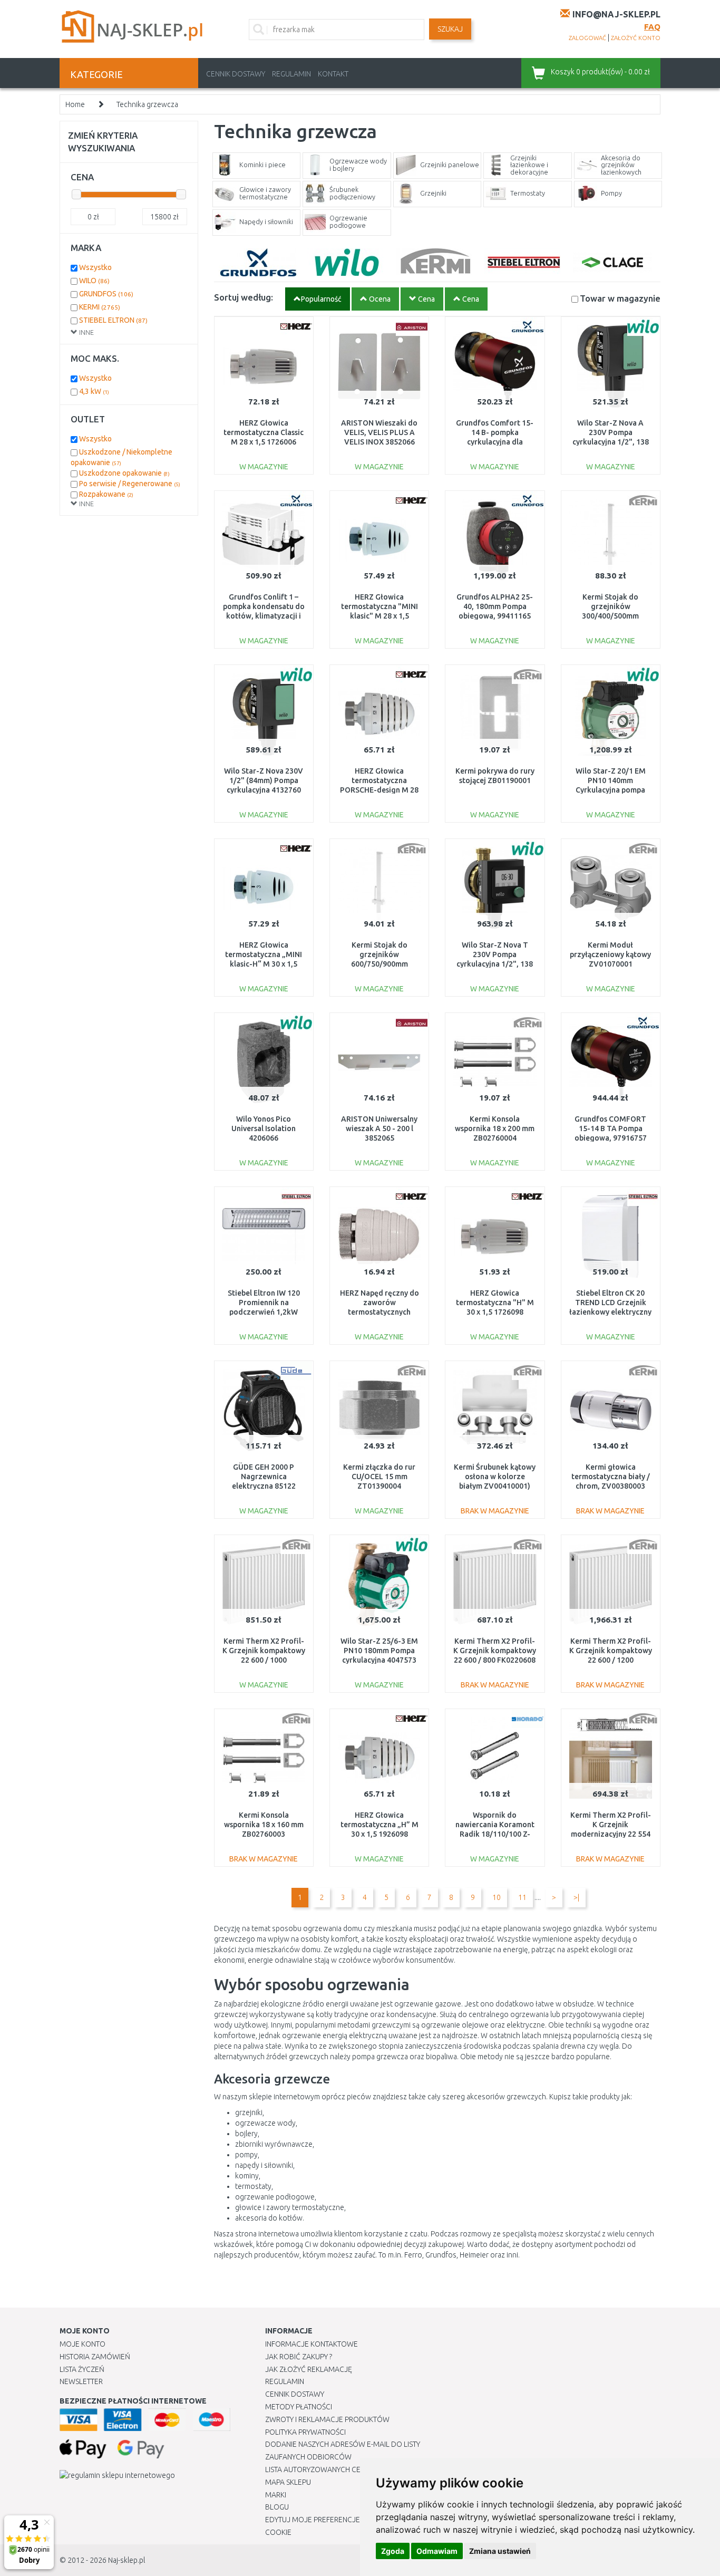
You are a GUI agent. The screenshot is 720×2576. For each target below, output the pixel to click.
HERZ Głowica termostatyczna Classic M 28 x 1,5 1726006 (264, 432)
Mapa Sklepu (288, 2482)
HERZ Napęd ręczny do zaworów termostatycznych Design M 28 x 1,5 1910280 (380, 1312)
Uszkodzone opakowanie (124, 473)
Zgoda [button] (393, 2551)
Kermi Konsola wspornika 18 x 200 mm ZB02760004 (495, 1128)
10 (497, 1897)
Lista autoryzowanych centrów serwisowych (351, 2469)
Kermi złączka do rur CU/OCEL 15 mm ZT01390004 (379, 1477)
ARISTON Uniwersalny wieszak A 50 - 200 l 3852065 (379, 1128)
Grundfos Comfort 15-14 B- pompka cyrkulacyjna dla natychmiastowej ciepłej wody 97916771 (495, 442)
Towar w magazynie (620, 298)
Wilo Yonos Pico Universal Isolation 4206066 (264, 1128)
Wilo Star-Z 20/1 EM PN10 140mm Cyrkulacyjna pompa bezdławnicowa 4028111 (611, 790)
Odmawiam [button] (437, 2551)
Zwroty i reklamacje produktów (327, 2419)
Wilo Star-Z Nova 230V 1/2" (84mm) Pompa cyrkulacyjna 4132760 (264, 780)
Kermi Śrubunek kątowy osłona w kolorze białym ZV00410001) (495, 1477)
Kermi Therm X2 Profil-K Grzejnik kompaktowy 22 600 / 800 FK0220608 (495, 1651)
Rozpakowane (106, 494)
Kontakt (333, 74)
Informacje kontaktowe (312, 2344)
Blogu (277, 2507)
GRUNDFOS (106, 294)
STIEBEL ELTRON (113, 320)
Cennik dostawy (236, 74)
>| (576, 1897)
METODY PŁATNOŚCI (299, 2407)
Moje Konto (82, 2344)
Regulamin (291, 74)
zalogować (587, 38)
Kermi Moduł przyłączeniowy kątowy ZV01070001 (610, 954)
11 (522, 1897)
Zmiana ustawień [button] (500, 2551)
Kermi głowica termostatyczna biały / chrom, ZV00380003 (611, 1477)
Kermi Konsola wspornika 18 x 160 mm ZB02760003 (264, 1825)
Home (75, 104)
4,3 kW (94, 391)
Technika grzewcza (147, 104)
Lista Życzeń (82, 2369)
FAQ (652, 27)
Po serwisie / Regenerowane (130, 484)
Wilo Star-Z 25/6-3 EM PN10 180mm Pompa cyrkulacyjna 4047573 (379, 1651)
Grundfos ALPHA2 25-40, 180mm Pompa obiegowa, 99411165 (495, 606)
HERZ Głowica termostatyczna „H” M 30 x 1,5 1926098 (380, 1825)
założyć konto (636, 38)
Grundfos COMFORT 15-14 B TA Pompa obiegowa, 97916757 (611, 1128)
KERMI (100, 307)
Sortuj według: (244, 297)
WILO (94, 281)
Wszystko (95, 267)
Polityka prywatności (305, 2432)
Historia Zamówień (95, 2357)
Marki (276, 2495)
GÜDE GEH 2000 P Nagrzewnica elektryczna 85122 (264, 1477)
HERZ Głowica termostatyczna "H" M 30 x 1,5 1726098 (495, 1303)
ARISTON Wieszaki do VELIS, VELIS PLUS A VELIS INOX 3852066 (379, 432)
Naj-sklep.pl (127, 2560)
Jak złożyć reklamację (309, 2369)
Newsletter (81, 2381)
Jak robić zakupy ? (299, 2357)
